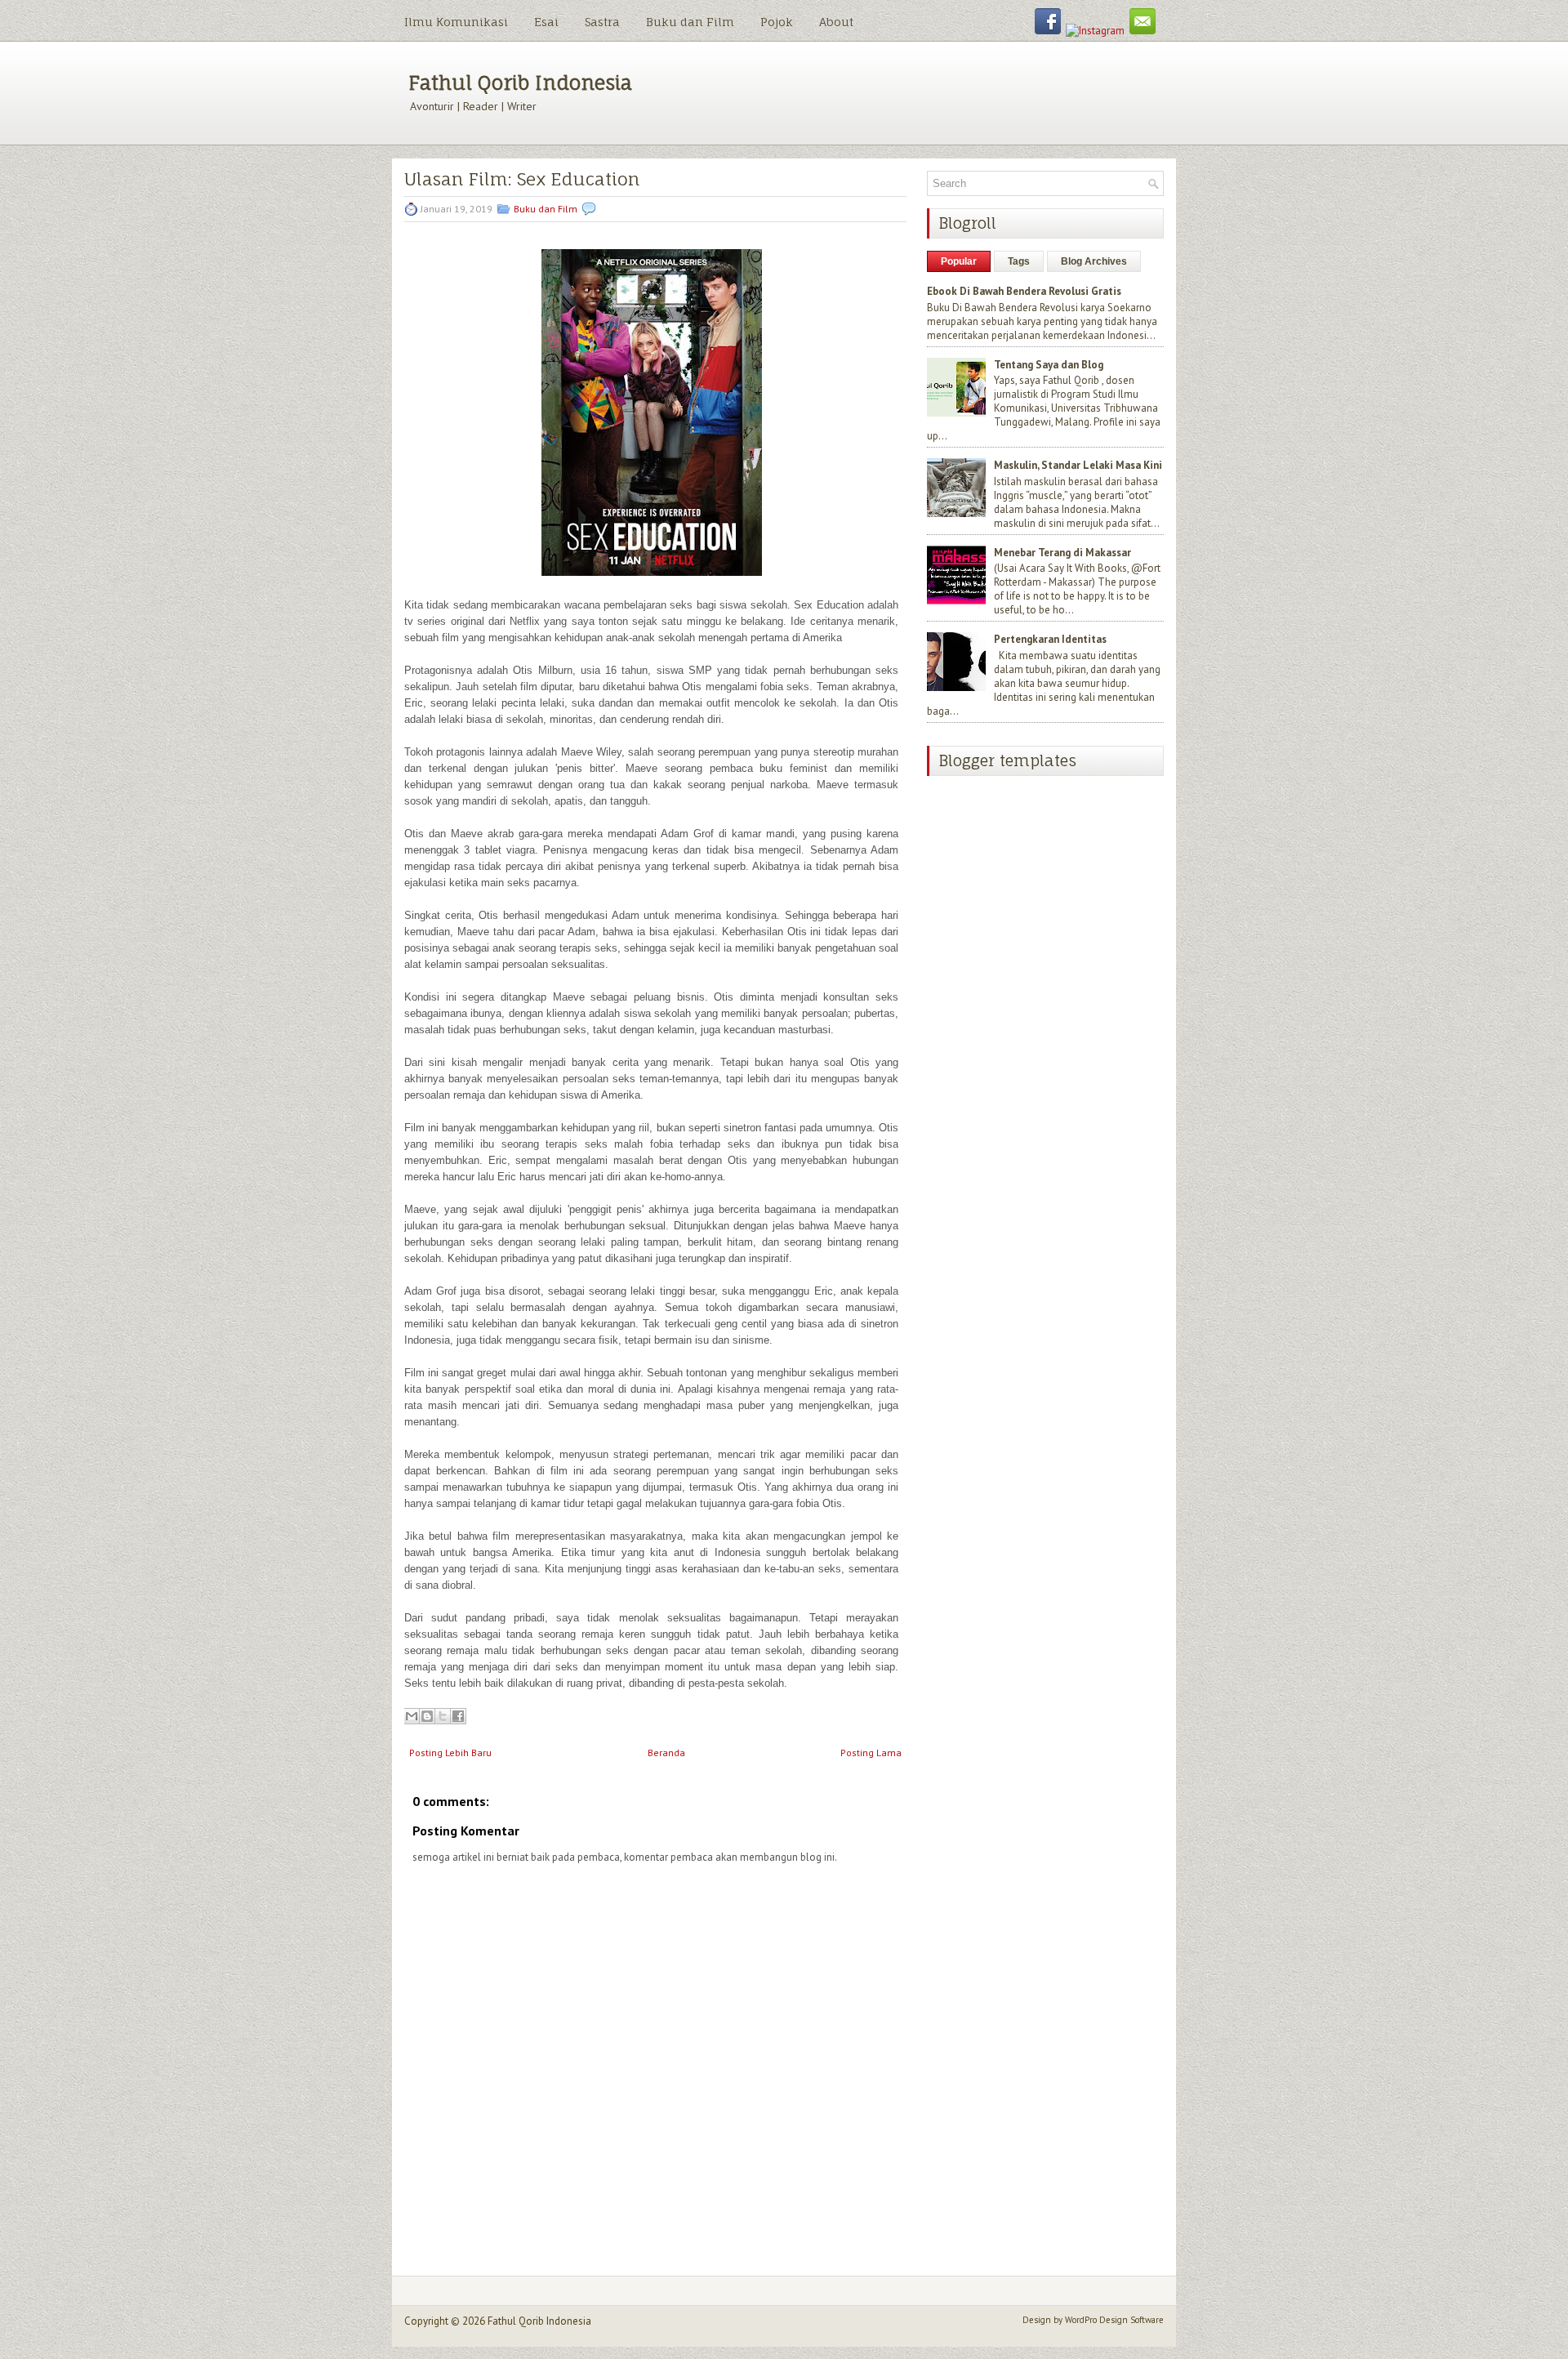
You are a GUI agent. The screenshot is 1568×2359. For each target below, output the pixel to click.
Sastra (602, 22)
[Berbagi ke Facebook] (458, 1716)
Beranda (666, 1753)
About (836, 22)
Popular (959, 261)
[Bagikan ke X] (443, 1716)
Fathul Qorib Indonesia (520, 82)
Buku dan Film (690, 22)
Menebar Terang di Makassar (1062, 553)
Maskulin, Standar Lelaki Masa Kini (1078, 465)
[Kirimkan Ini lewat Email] (412, 1716)
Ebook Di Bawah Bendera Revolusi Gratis (1024, 291)
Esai (546, 22)
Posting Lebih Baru (450, 1753)
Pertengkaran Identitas (1050, 639)
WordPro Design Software (1114, 2320)
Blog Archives (1094, 261)
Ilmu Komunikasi (456, 22)
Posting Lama (871, 1753)
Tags (1019, 261)
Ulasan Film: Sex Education (522, 179)
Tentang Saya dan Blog (1049, 365)
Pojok (777, 22)
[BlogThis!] (427, 1716)
